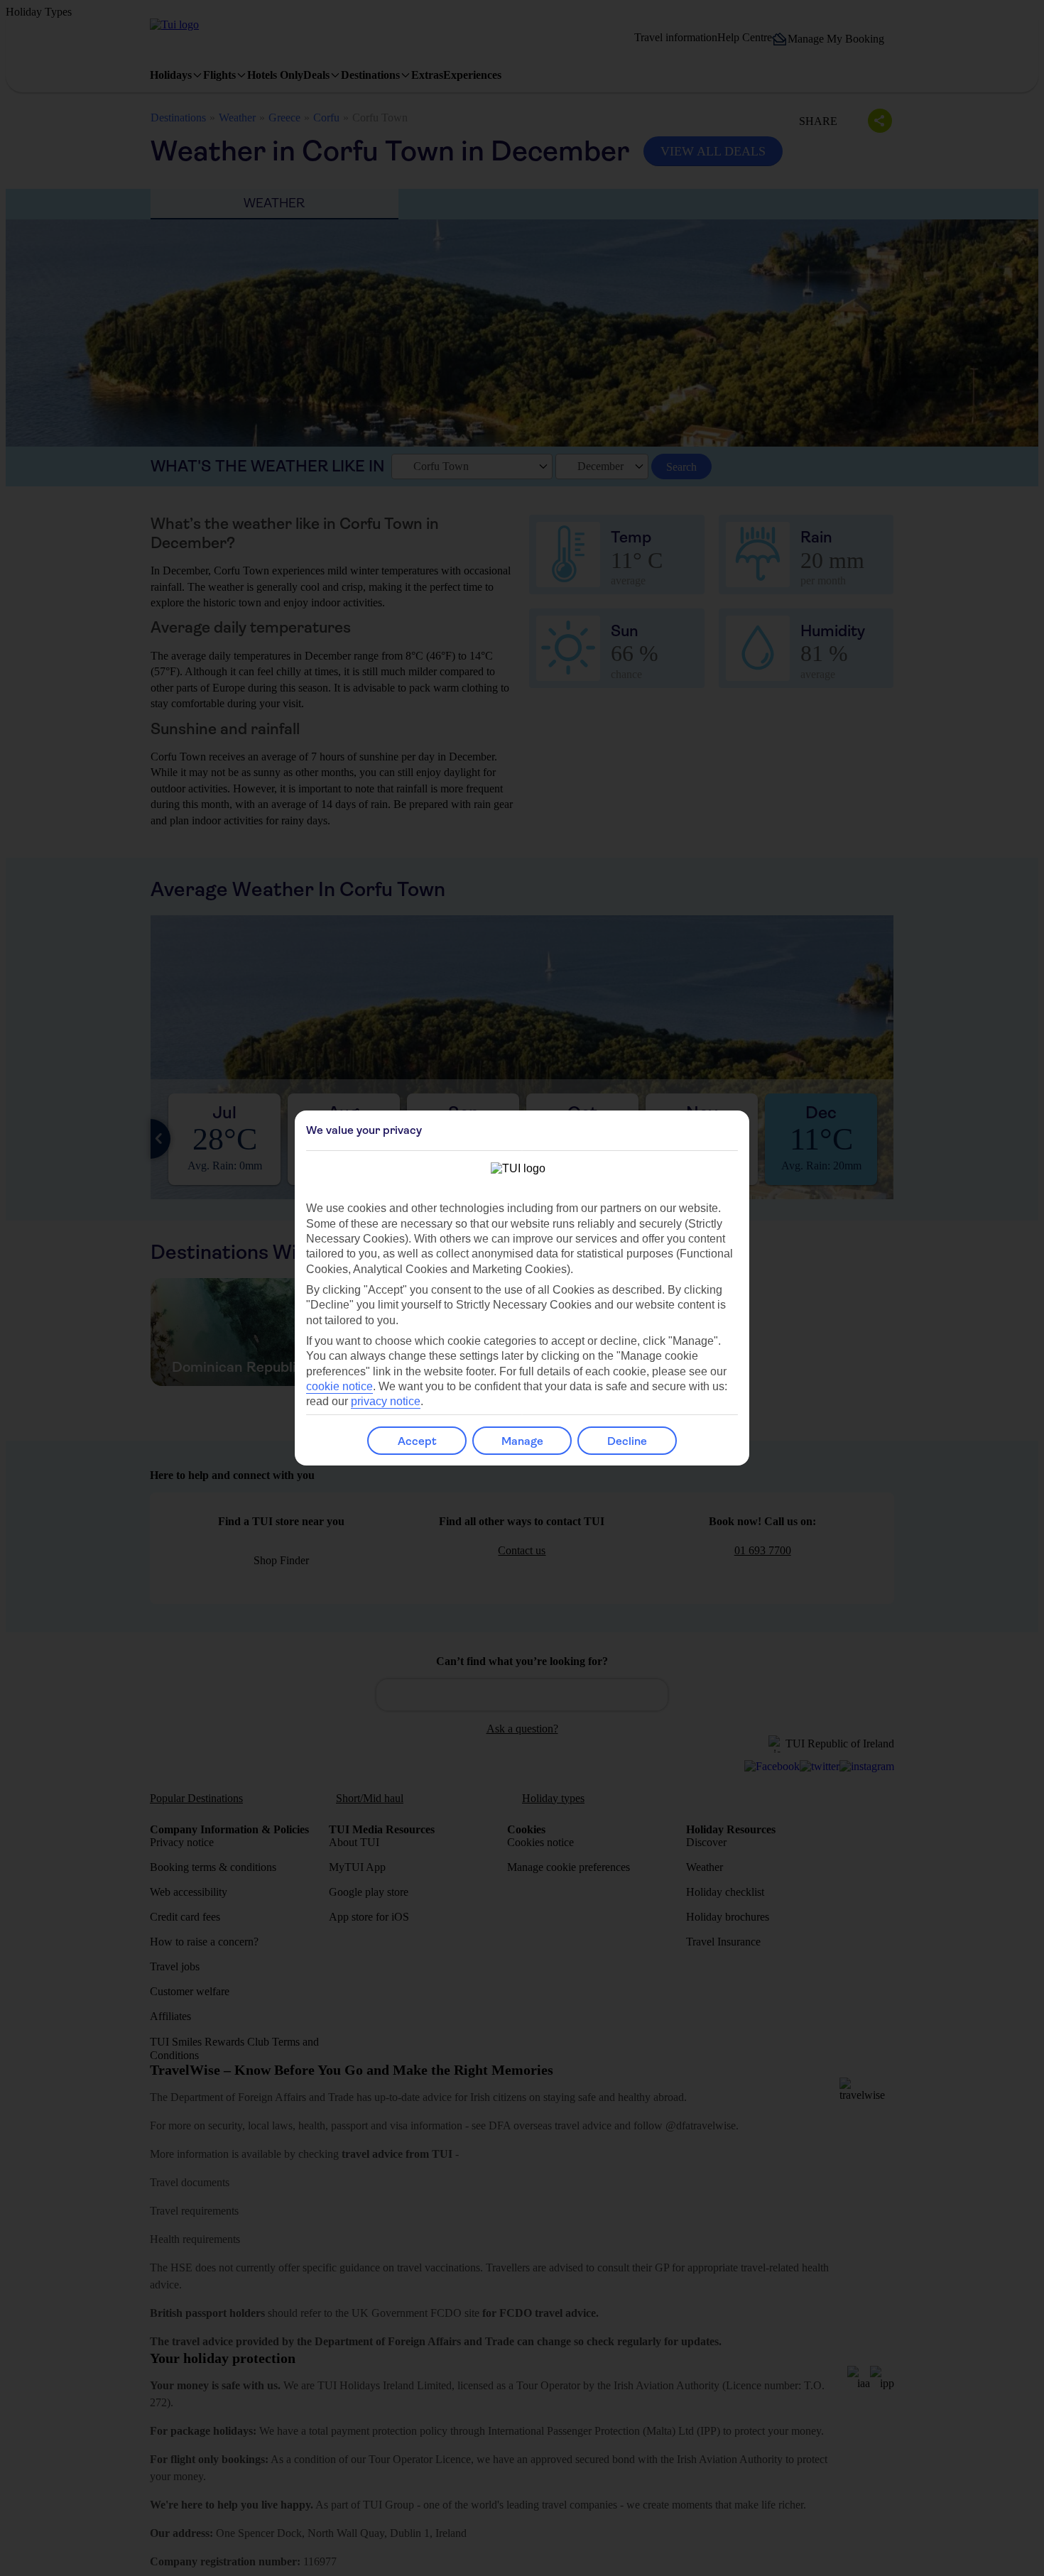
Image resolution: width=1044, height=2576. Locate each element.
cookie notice (339, 1386)
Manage (522, 1441)
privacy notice (386, 1401)
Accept (417, 1441)
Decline (627, 1441)
